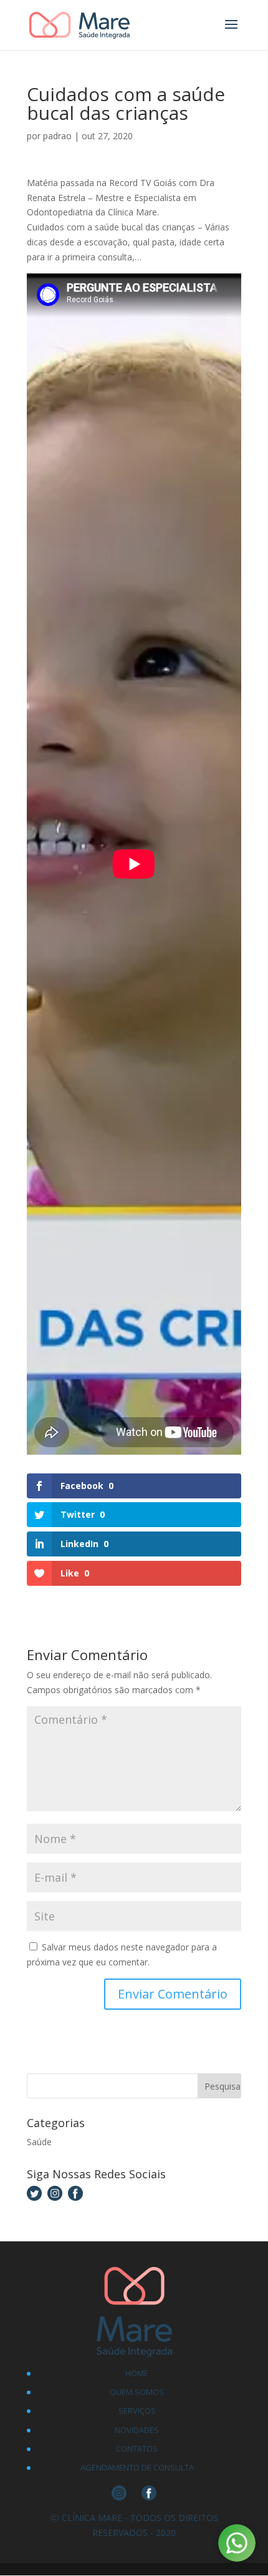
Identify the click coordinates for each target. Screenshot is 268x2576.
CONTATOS (137, 2449)
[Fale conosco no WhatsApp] (237, 2545)
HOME (137, 2373)
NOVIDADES (137, 2430)
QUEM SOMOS (137, 2392)
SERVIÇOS (137, 2411)
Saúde (39, 2142)
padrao (57, 136)
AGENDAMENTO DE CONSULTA (137, 2467)
